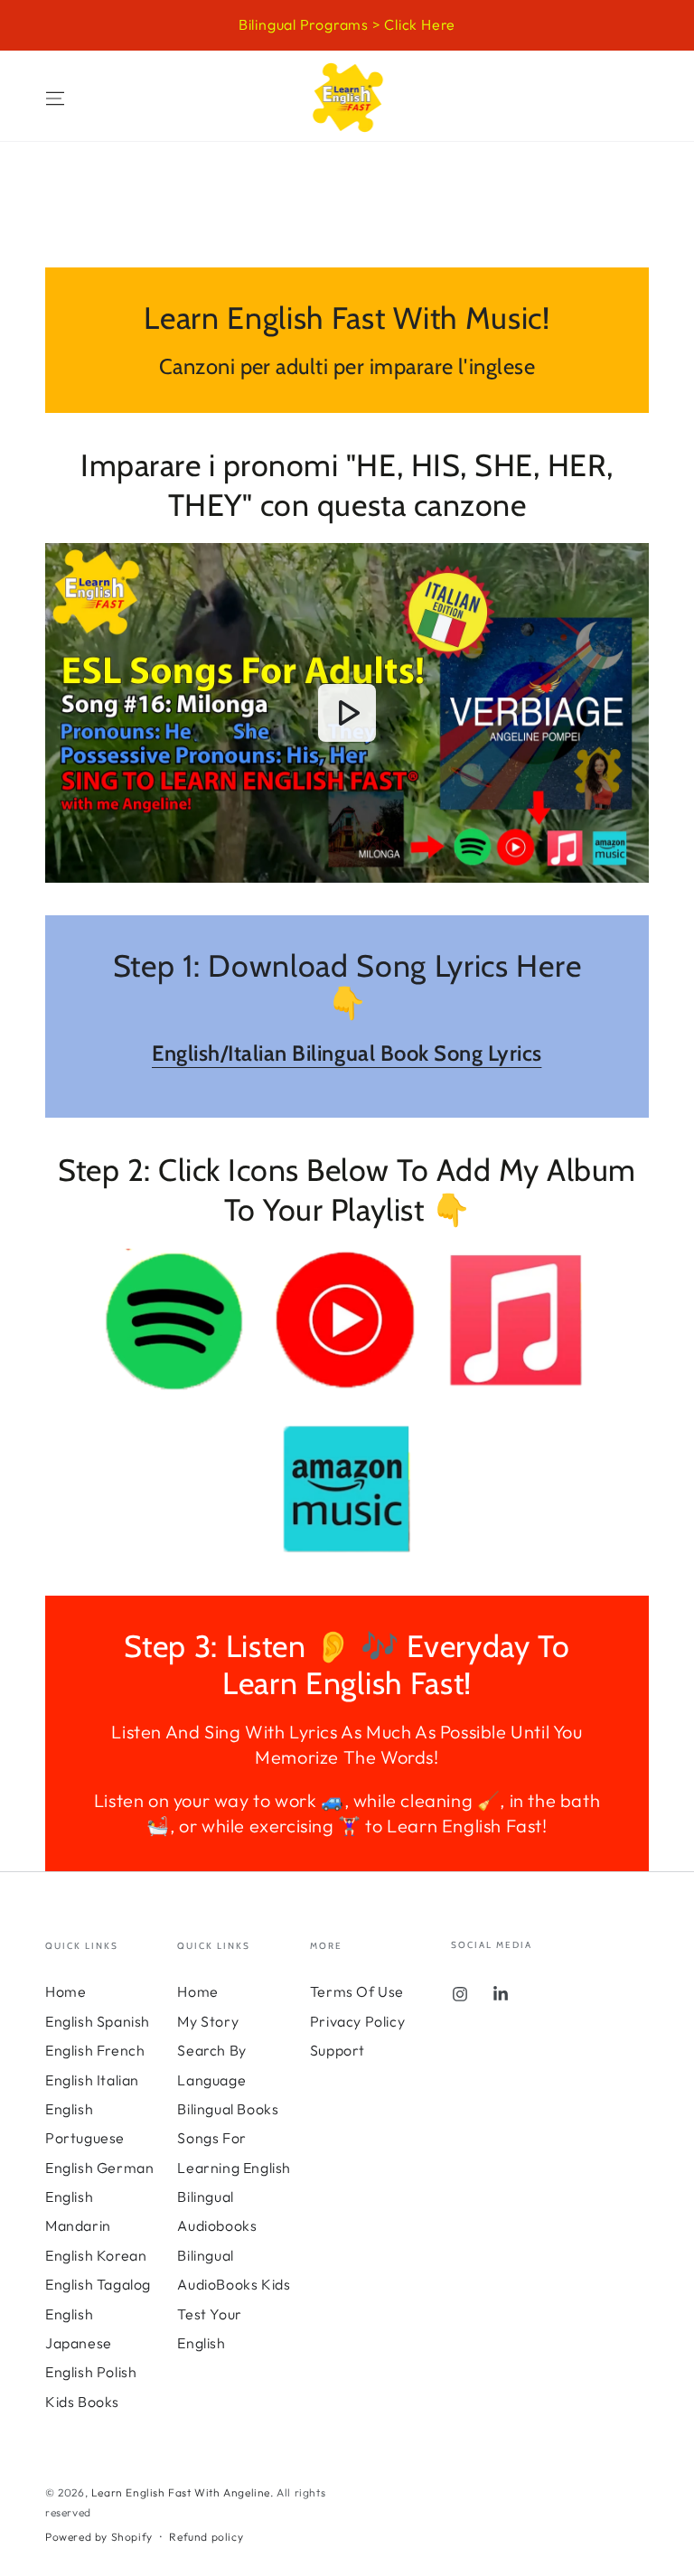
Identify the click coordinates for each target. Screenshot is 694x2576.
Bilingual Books (228, 2109)
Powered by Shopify (99, 2537)
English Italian (92, 2080)
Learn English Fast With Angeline (181, 2492)
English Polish (91, 2372)
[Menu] (55, 98)
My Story (208, 2021)
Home (66, 1991)
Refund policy (206, 2537)
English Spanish (98, 2021)
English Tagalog (98, 2284)
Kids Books (82, 2402)
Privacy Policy (357, 2021)
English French (95, 2050)
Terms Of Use (357, 1991)
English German (99, 2168)
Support (338, 2050)
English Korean (96, 2255)
